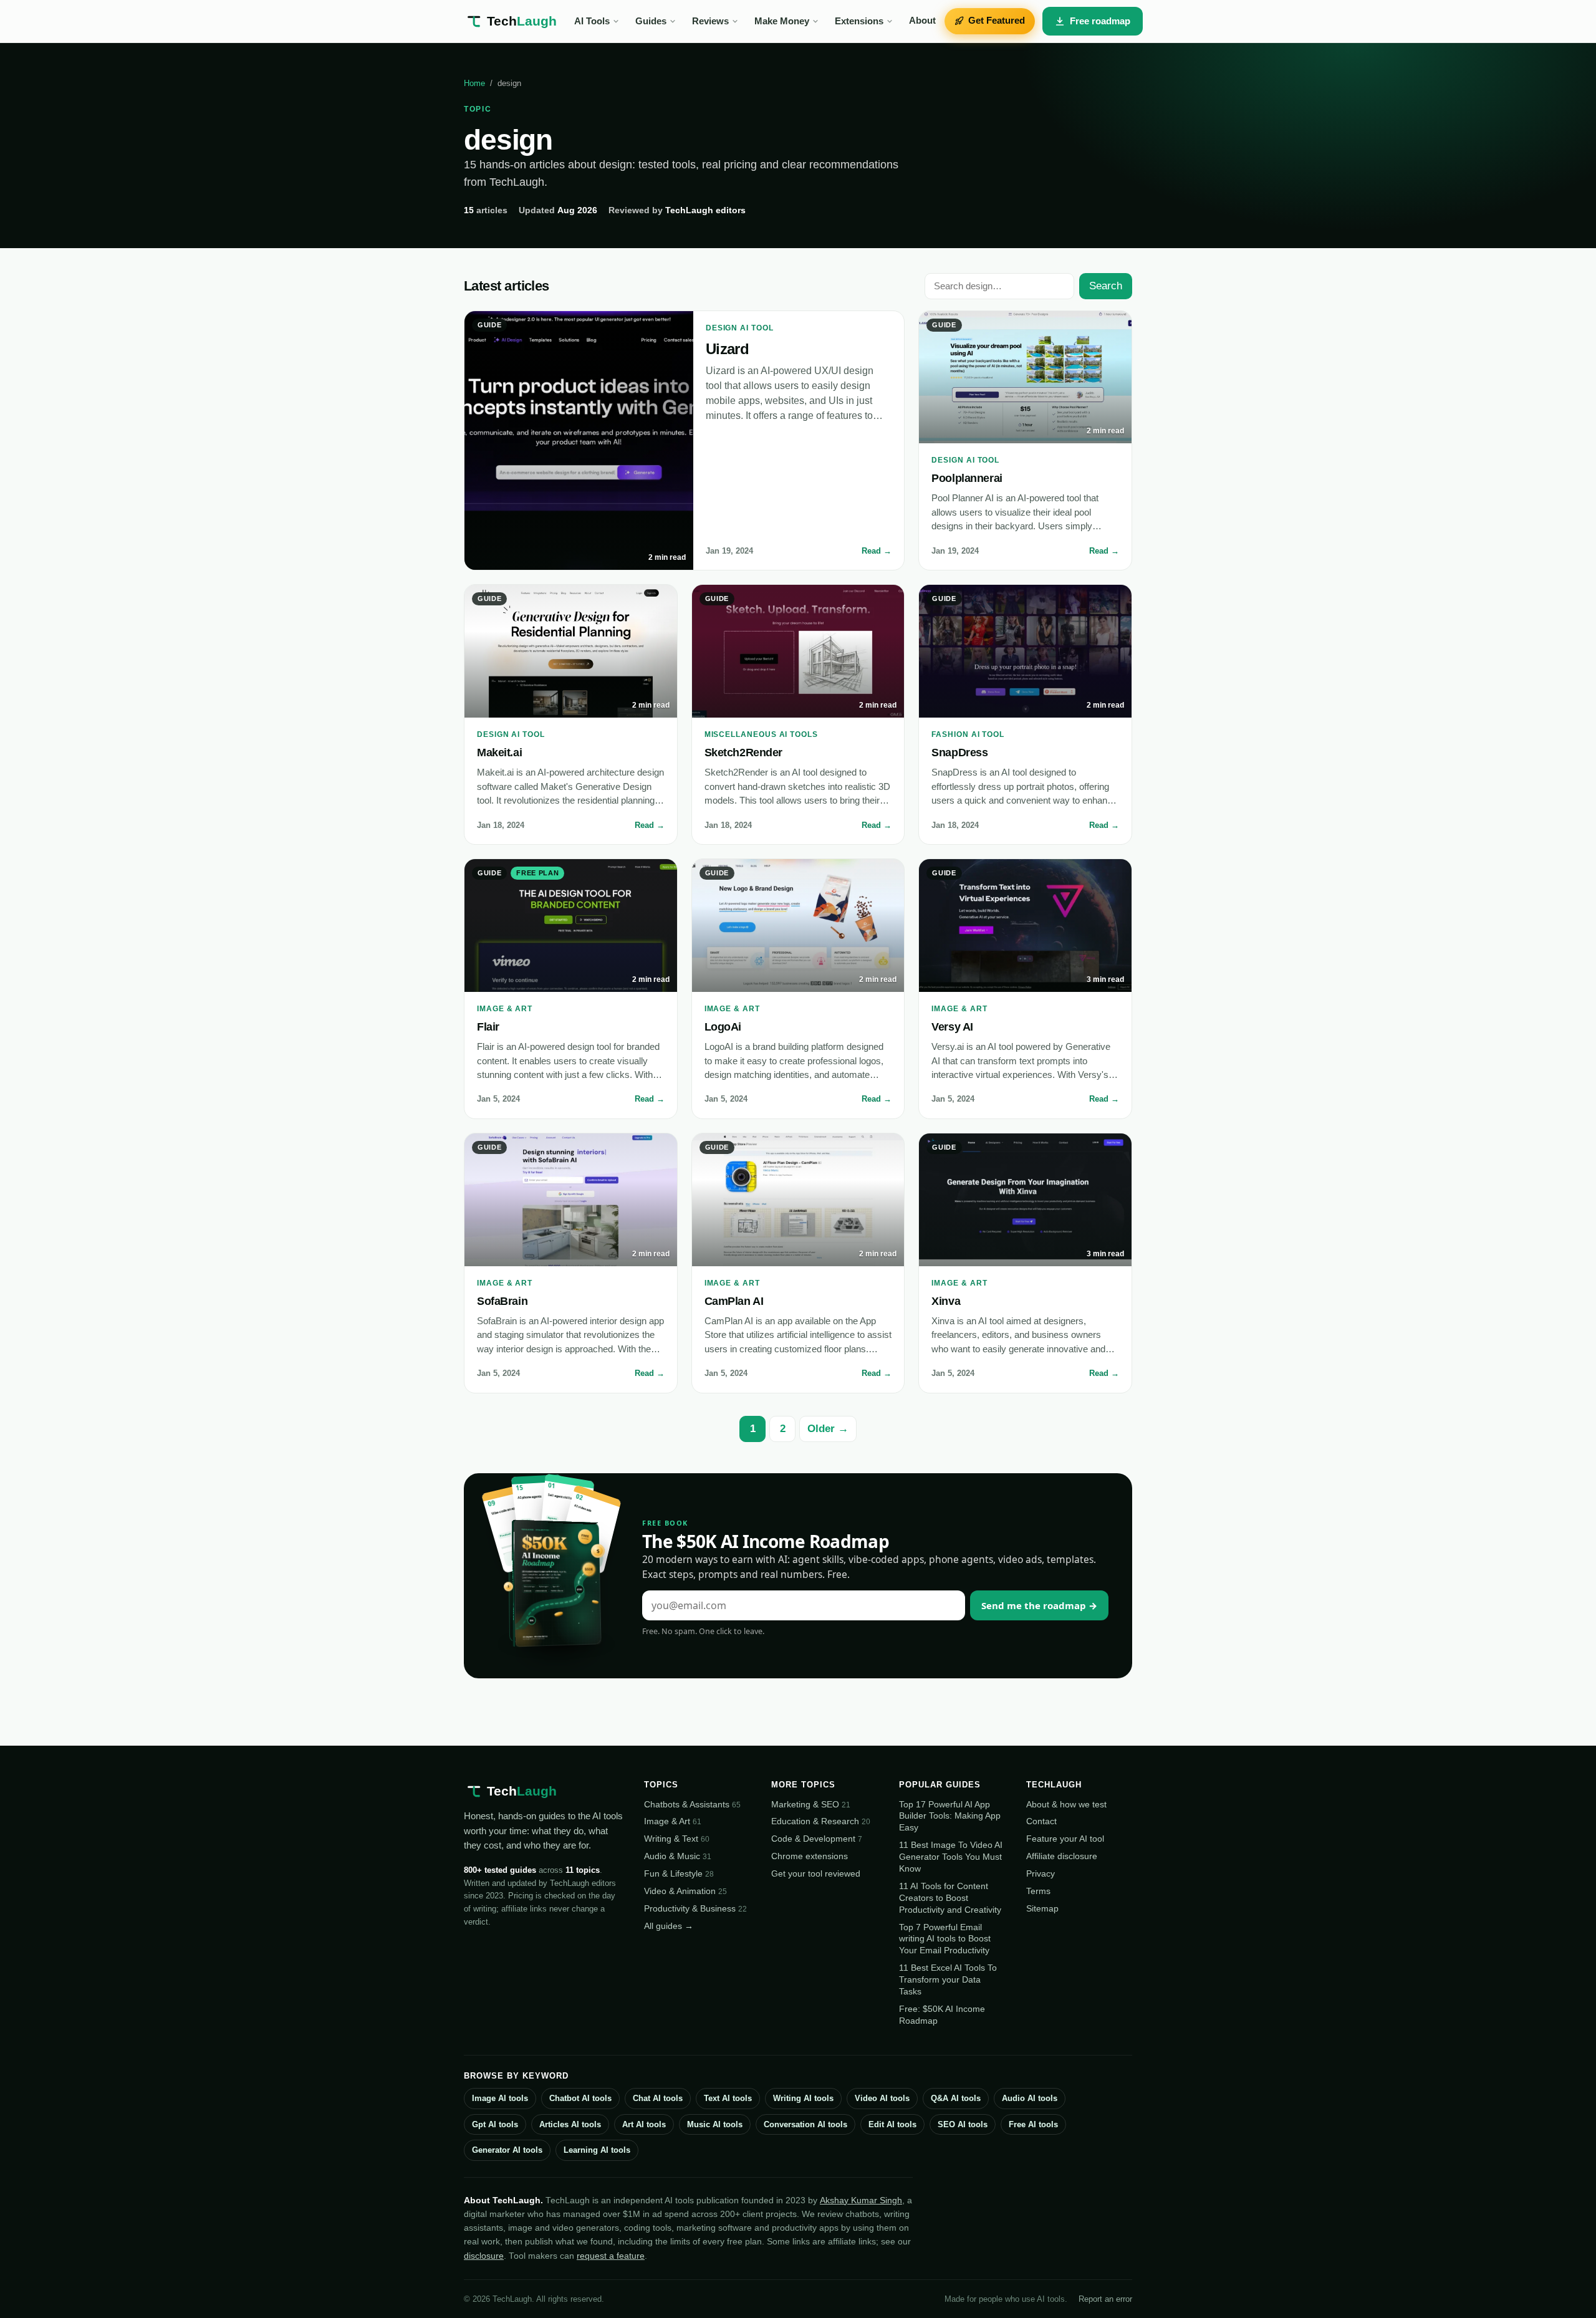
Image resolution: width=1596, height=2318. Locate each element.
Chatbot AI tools (580, 2098)
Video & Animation (685, 1891)
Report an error (1105, 2299)
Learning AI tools (597, 2150)
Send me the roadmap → (1039, 1605)
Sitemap (1042, 1908)
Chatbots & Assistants (692, 1804)
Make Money (782, 21)
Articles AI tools (570, 2124)
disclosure (484, 2256)
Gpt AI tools (495, 2124)
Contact (1041, 1821)
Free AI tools (1033, 2124)
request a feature (611, 2256)
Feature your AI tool (1065, 1839)
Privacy (1041, 1873)
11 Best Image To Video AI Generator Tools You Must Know (951, 1857)
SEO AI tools (963, 2124)
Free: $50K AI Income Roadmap (942, 2015)
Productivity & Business (695, 1908)
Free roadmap (1100, 21)
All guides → (669, 1926)
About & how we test (1066, 1804)
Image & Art (673, 1821)
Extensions (859, 21)
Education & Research (821, 1821)
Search (1106, 286)
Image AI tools (500, 2098)
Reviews (710, 21)
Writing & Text (677, 1839)
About (922, 21)
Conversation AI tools (805, 2124)
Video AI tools (882, 2098)
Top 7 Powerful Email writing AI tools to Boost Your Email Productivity (945, 1939)
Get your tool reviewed (816, 1873)
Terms (1038, 1891)
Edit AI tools (892, 2124)
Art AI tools (644, 2124)
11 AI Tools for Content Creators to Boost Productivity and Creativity (950, 1898)
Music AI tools (715, 2124)
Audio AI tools (1030, 2098)
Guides (651, 21)
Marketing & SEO (811, 1804)
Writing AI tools (803, 2098)
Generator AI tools (507, 2150)
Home (474, 83)
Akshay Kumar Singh (861, 2200)
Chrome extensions (810, 1856)
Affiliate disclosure (1062, 1856)
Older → (828, 1429)
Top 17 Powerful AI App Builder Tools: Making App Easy (950, 1816)
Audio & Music (678, 1856)
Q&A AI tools (956, 2098)
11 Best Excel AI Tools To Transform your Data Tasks (948, 1979)
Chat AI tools (658, 2098)
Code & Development (817, 1839)
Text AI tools (728, 2098)
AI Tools (592, 21)
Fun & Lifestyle (679, 1873)
